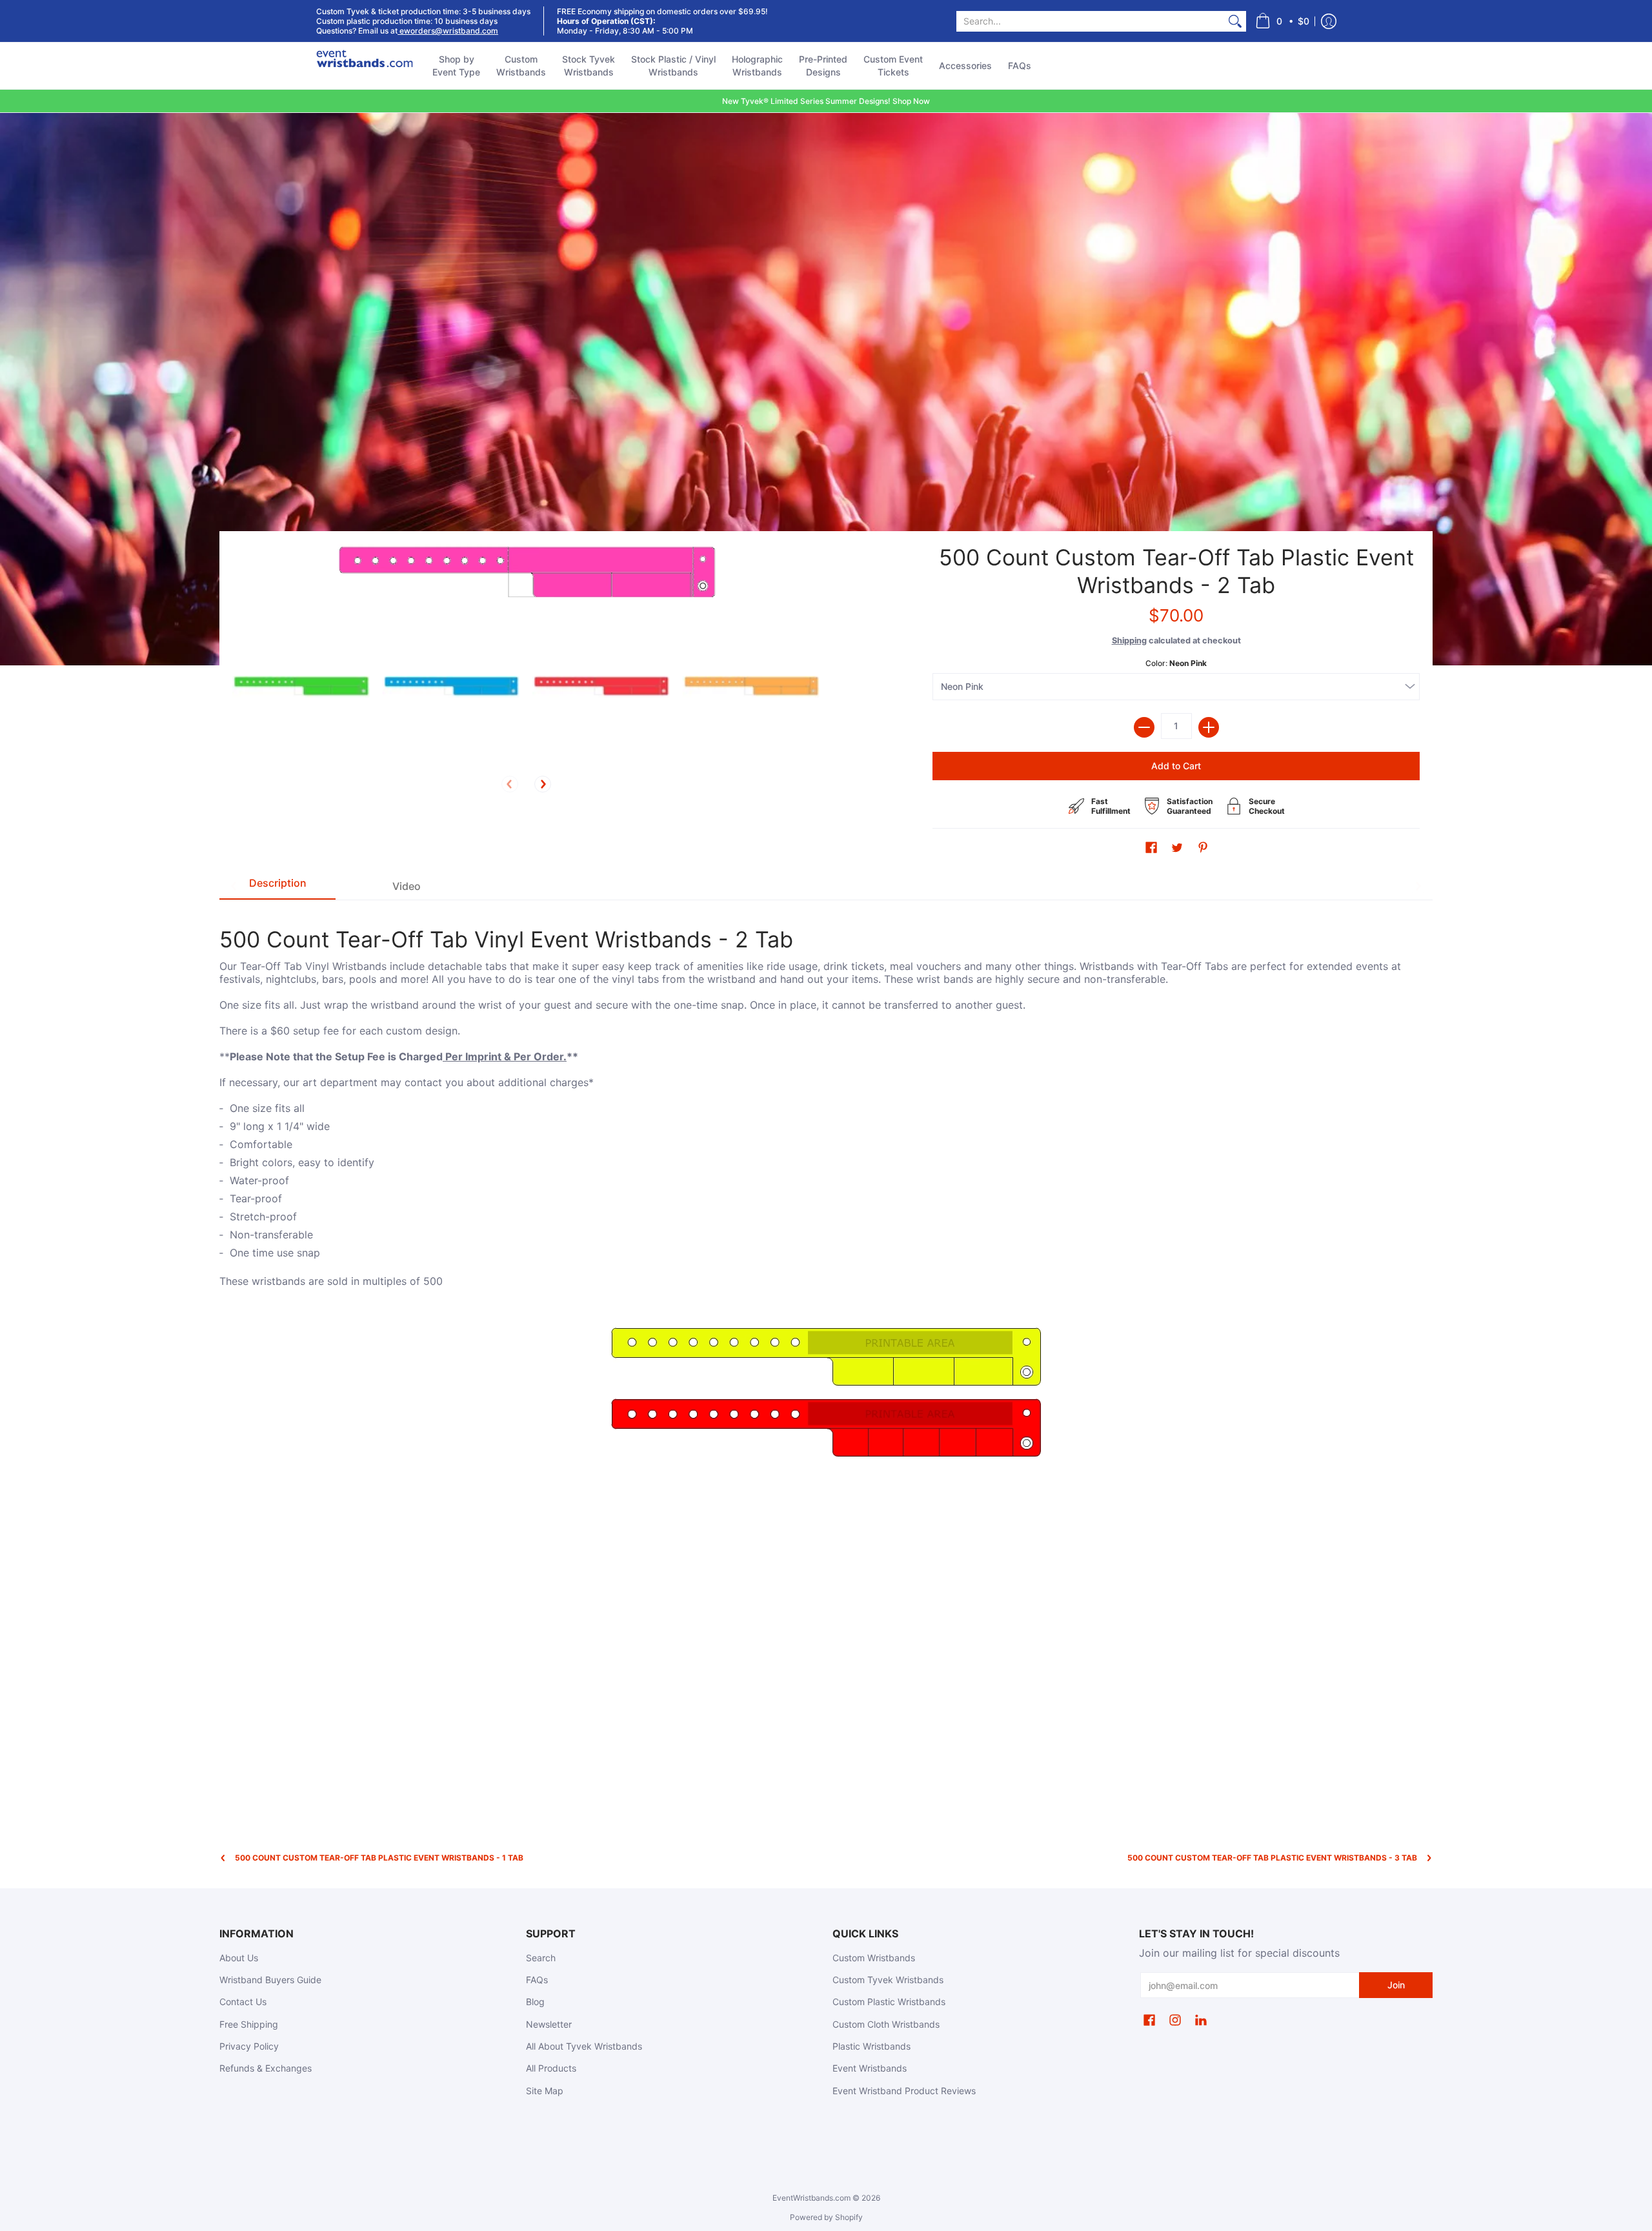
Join (1396, 1985)
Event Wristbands (870, 2068)
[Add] (1209, 727)
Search (541, 1958)
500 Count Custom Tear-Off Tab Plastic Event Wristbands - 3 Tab (1272, 1858)
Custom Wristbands (874, 1958)
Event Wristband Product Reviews (904, 2091)
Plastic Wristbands (871, 2046)
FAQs (537, 1980)
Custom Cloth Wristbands (886, 2024)
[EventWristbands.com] (365, 66)
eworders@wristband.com (448, 31)
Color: (1176, 663)
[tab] (277, 886)
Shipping (1129, 641)
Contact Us (243, 2002)
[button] (1282, 21)
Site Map (545, 2091)
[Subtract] (1144, 727)
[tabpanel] (826, 1189)
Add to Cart (1176, 766)
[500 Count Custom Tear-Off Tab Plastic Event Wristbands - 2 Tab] (301, 687)
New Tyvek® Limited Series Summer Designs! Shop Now (826, 101)
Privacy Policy (249, 2046)
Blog (535, 2002)
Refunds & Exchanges (266, 2068)
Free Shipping (249, 2024)
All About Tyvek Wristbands (584, 2046)
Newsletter (549, 2024)
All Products (551, 2068)
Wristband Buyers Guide (270, 1980)
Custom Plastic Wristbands (889, 2002)
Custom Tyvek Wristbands (888, 1980)
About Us (239, 1958)
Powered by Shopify (826, 2217)
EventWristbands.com (811, 2198)
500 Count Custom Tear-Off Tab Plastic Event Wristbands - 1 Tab (379, 1858)
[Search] (1235, 21)
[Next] (543, 784)
